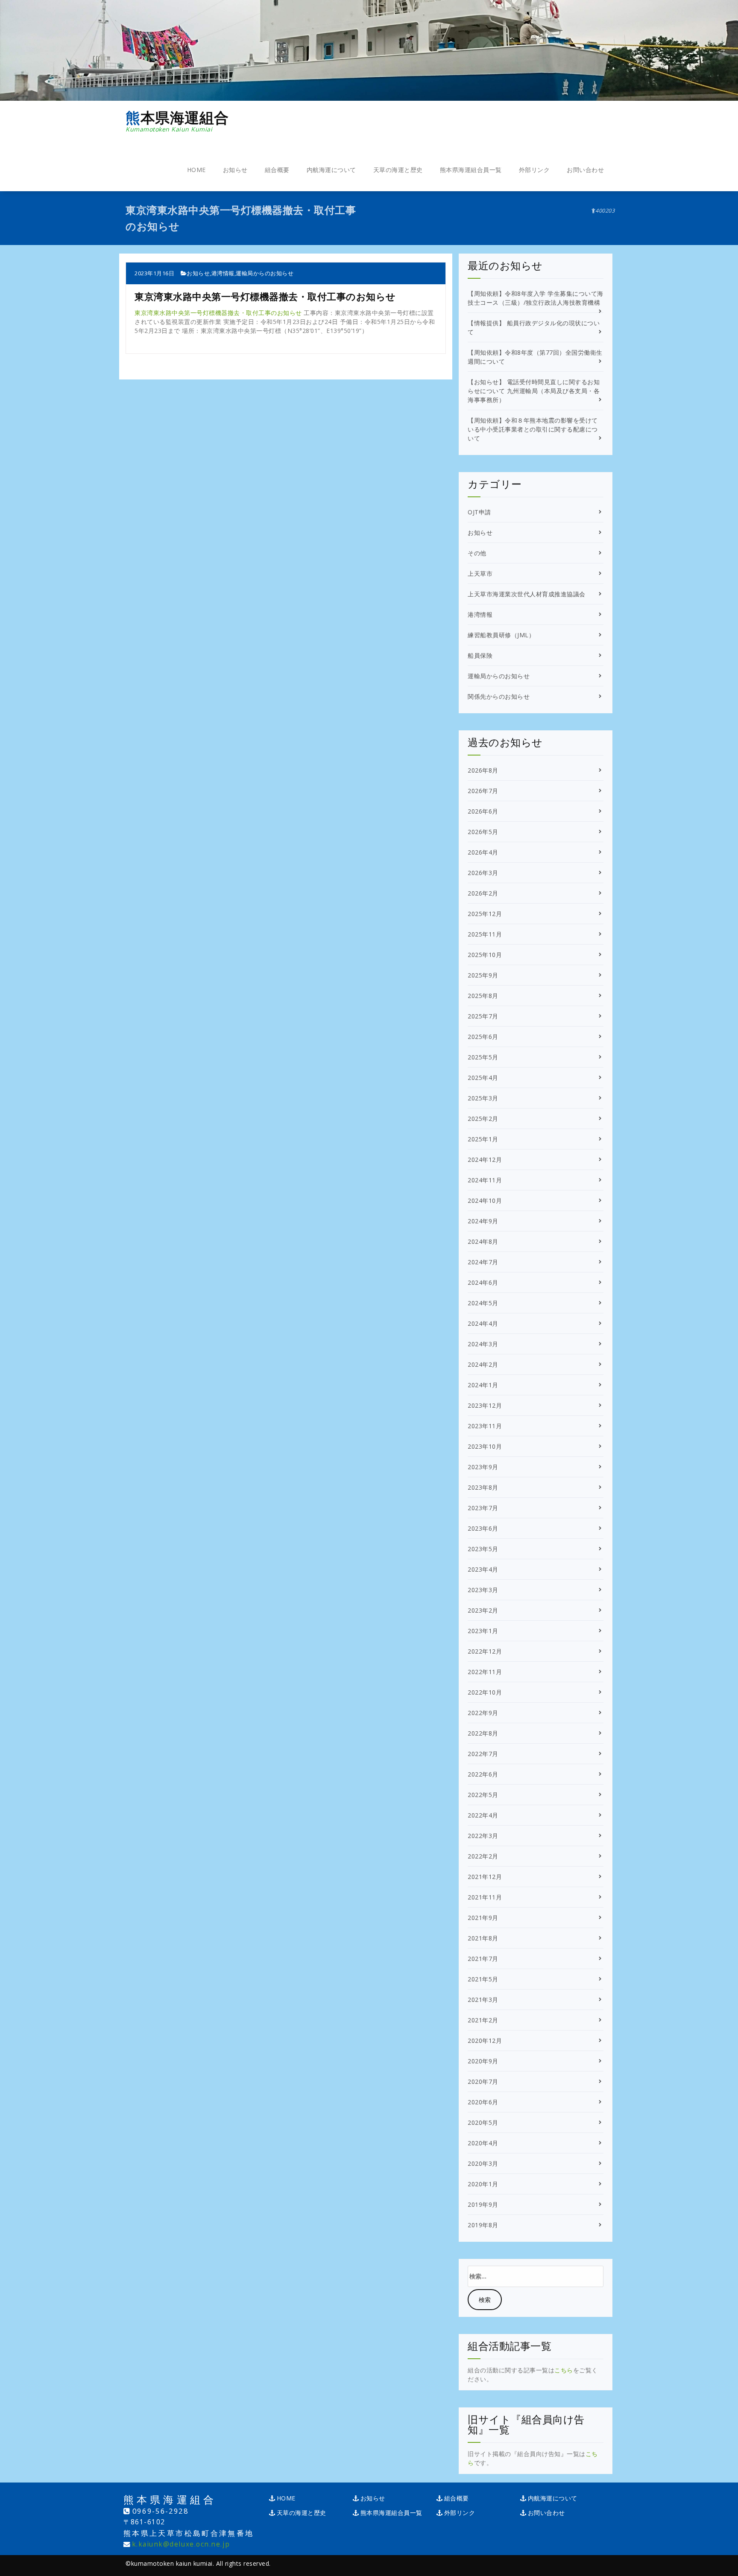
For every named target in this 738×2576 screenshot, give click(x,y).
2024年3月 (483, 1344)
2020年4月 (483, 2143)
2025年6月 (483, 1037)
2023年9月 (483, 1467)
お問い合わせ (585, 170)
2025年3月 (483, 1098)
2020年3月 (483, 2163)
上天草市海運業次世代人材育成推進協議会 (527, 594)
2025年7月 (483, 1016)
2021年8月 (483, 1938)
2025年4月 (483, 1078)
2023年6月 (483, 1528)
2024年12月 (485, 1160)
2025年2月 (483, 1119)
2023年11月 (485, 1426)
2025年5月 (483, 1057)
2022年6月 (483, 1774)
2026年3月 (483, 873)
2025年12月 (485, 914)
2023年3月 (483, 1590)
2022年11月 (485, 1672)
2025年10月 (485, 955)
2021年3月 (483, 2000)
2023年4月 (483, 1569)
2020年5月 (483, 2122)
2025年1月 (483, 1139)
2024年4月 (483, 1323)
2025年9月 (483, 975)
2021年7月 (483, 1959)
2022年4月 (483, 1815)
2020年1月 (483, 2184)
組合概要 (277, 170)
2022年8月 (483, 1733)
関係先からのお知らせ (499, 696)
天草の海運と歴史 (398, 170)
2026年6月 (483, 811)
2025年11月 (485, 934)
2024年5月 (483, 1303)
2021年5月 (483, 1979)
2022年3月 (483, 1836)
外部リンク (534, 170)
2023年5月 (483, 1549)
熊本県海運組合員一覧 (471, 170)
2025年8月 (483, 996)
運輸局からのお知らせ (265, 273)
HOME (196, 170)
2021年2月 (483, 2020)
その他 (477, 553)
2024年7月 (483, 1262)
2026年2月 (483, 893)
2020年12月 (485, 2041)
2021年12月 (485, 1877)
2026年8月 (483, 770)
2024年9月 (483, 1221)
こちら (564, 2370)
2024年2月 (483, 1364)
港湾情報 (223, 273)
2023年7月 (483, 1508)
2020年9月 (483, 2061)
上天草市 (480, 573)
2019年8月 (483, 2225)
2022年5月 (483, 1795)
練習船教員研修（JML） (501, 635)
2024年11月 (485, 1180)
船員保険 (480, 655)
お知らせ (235, 170)
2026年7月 (483, 791)
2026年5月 (483, 832)
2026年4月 (483, 852)
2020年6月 (483, 2102)
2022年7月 (483, 1754)
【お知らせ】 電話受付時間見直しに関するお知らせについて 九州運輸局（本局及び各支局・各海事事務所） (534, 391)
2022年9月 (483, 1713)
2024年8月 (483, 1241)
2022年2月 (483, 1856)
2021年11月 (485, 1897)
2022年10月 (485, 1692)
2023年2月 (483, 1610)
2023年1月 (483, 1631)
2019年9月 (483, 2204)
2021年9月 (483, 1918)
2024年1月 (483, 1385)
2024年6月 (483, 1282)
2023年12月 (485, 1405)
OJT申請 (479, 512)
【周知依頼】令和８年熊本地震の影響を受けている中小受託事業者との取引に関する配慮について (533, 429)
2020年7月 (483, 2082)
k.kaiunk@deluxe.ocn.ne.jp (181, 2544)
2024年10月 (485, 1200)
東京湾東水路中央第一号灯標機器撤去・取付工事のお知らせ (218, 313)
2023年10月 (485, 1446)
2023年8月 (483, 1487)
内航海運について (331, 170)
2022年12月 (485, 1651)
